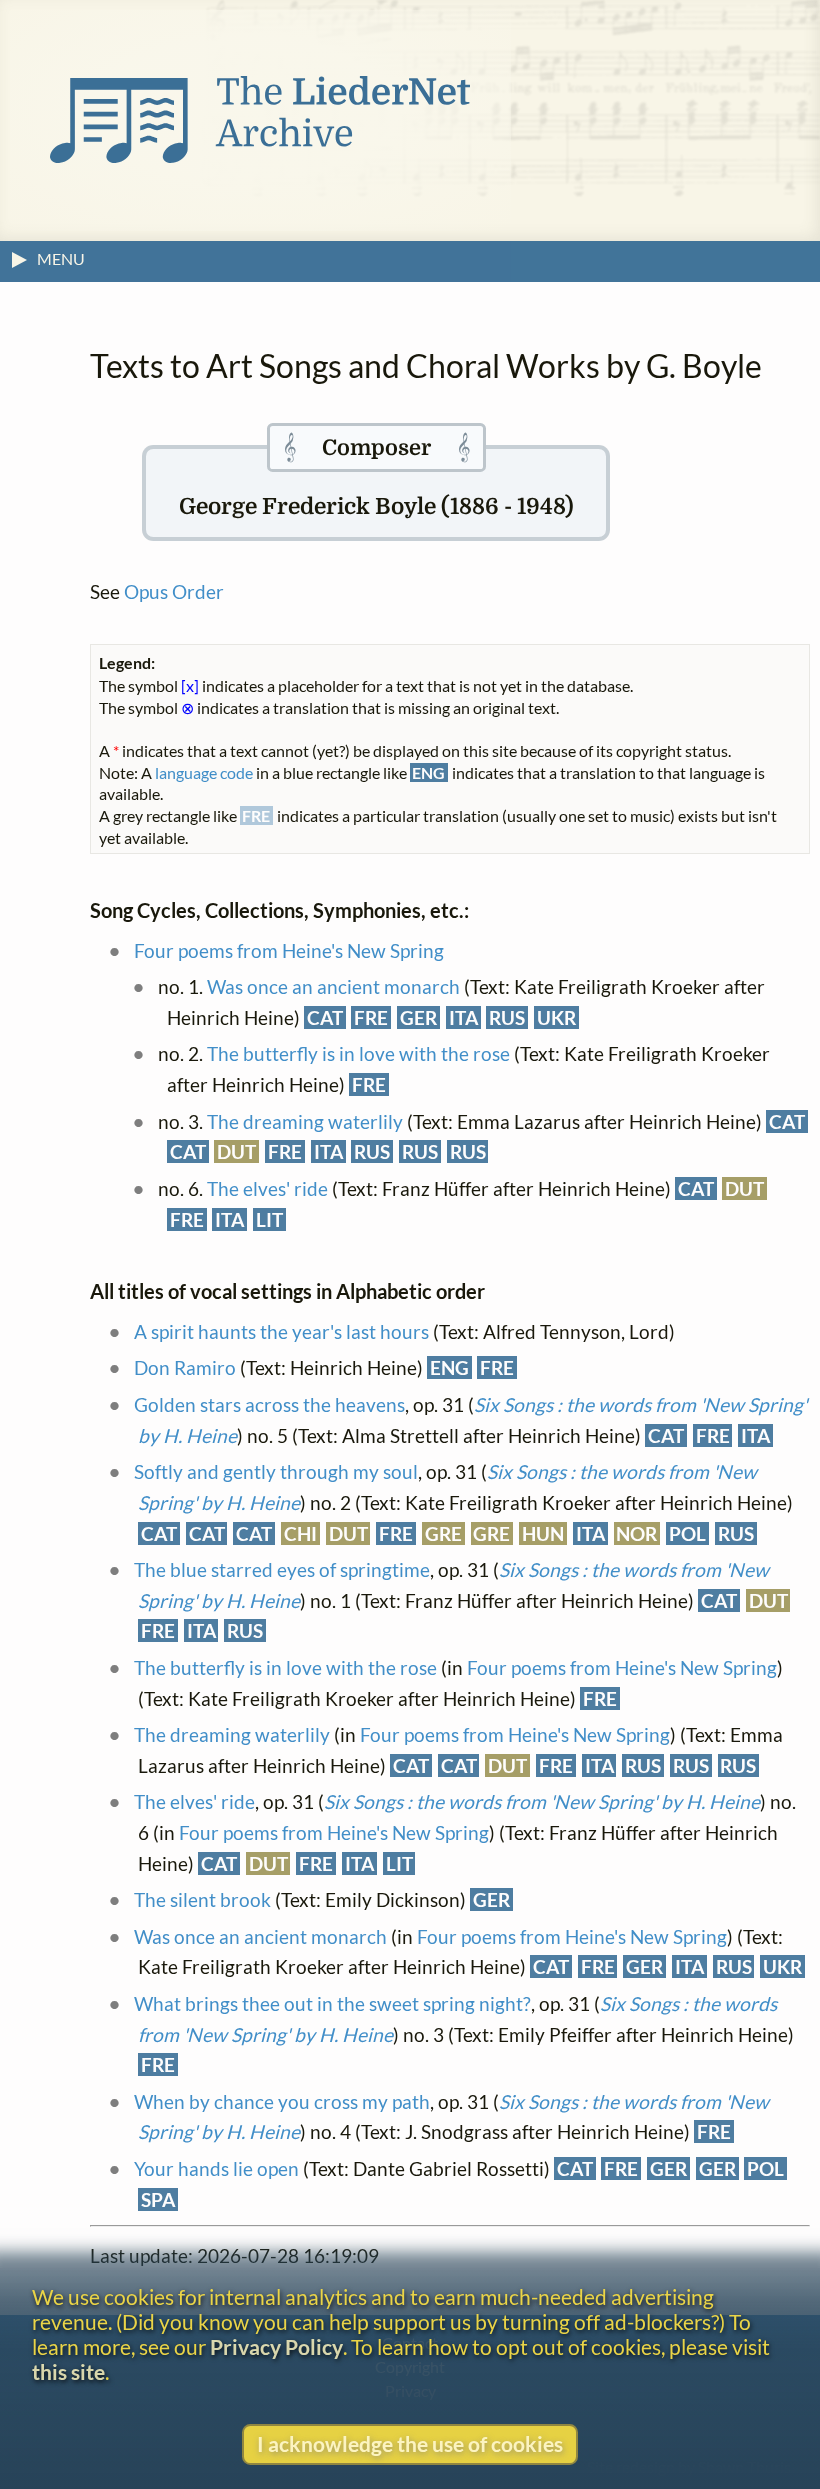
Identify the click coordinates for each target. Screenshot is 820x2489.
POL (687, 1533)
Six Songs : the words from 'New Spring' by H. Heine (542, 1801)
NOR (636, 1533)
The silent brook (202, 1899)
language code (204, 772)
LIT (269, 1219)
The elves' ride (267, 1188)
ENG (449, 1367)
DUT (236, 1151)
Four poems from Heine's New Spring (289, 950)
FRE (371, 1017)
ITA (463, 1017)
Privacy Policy (276, 2346)
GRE (443, 1533)
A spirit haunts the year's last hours (281, 1331)
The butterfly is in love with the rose (358, 1053)
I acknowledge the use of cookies (410, 2443)
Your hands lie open (216, 2168)
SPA (158, 2199)
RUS (507, 1017)
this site (68, 2371)
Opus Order (174, 591)
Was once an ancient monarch (333, 986)
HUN (543, 1533)
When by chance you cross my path (282, 2101)
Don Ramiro (185, 1367)
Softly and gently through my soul (276, 1471)
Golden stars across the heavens (269, 1404)
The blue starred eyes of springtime (282, 1569)
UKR (556, 1017)
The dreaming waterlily (305, 1121)
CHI (300, 1533)
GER (418, 1017)
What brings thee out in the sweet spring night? (332, 2003)
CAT (325, 1017)
